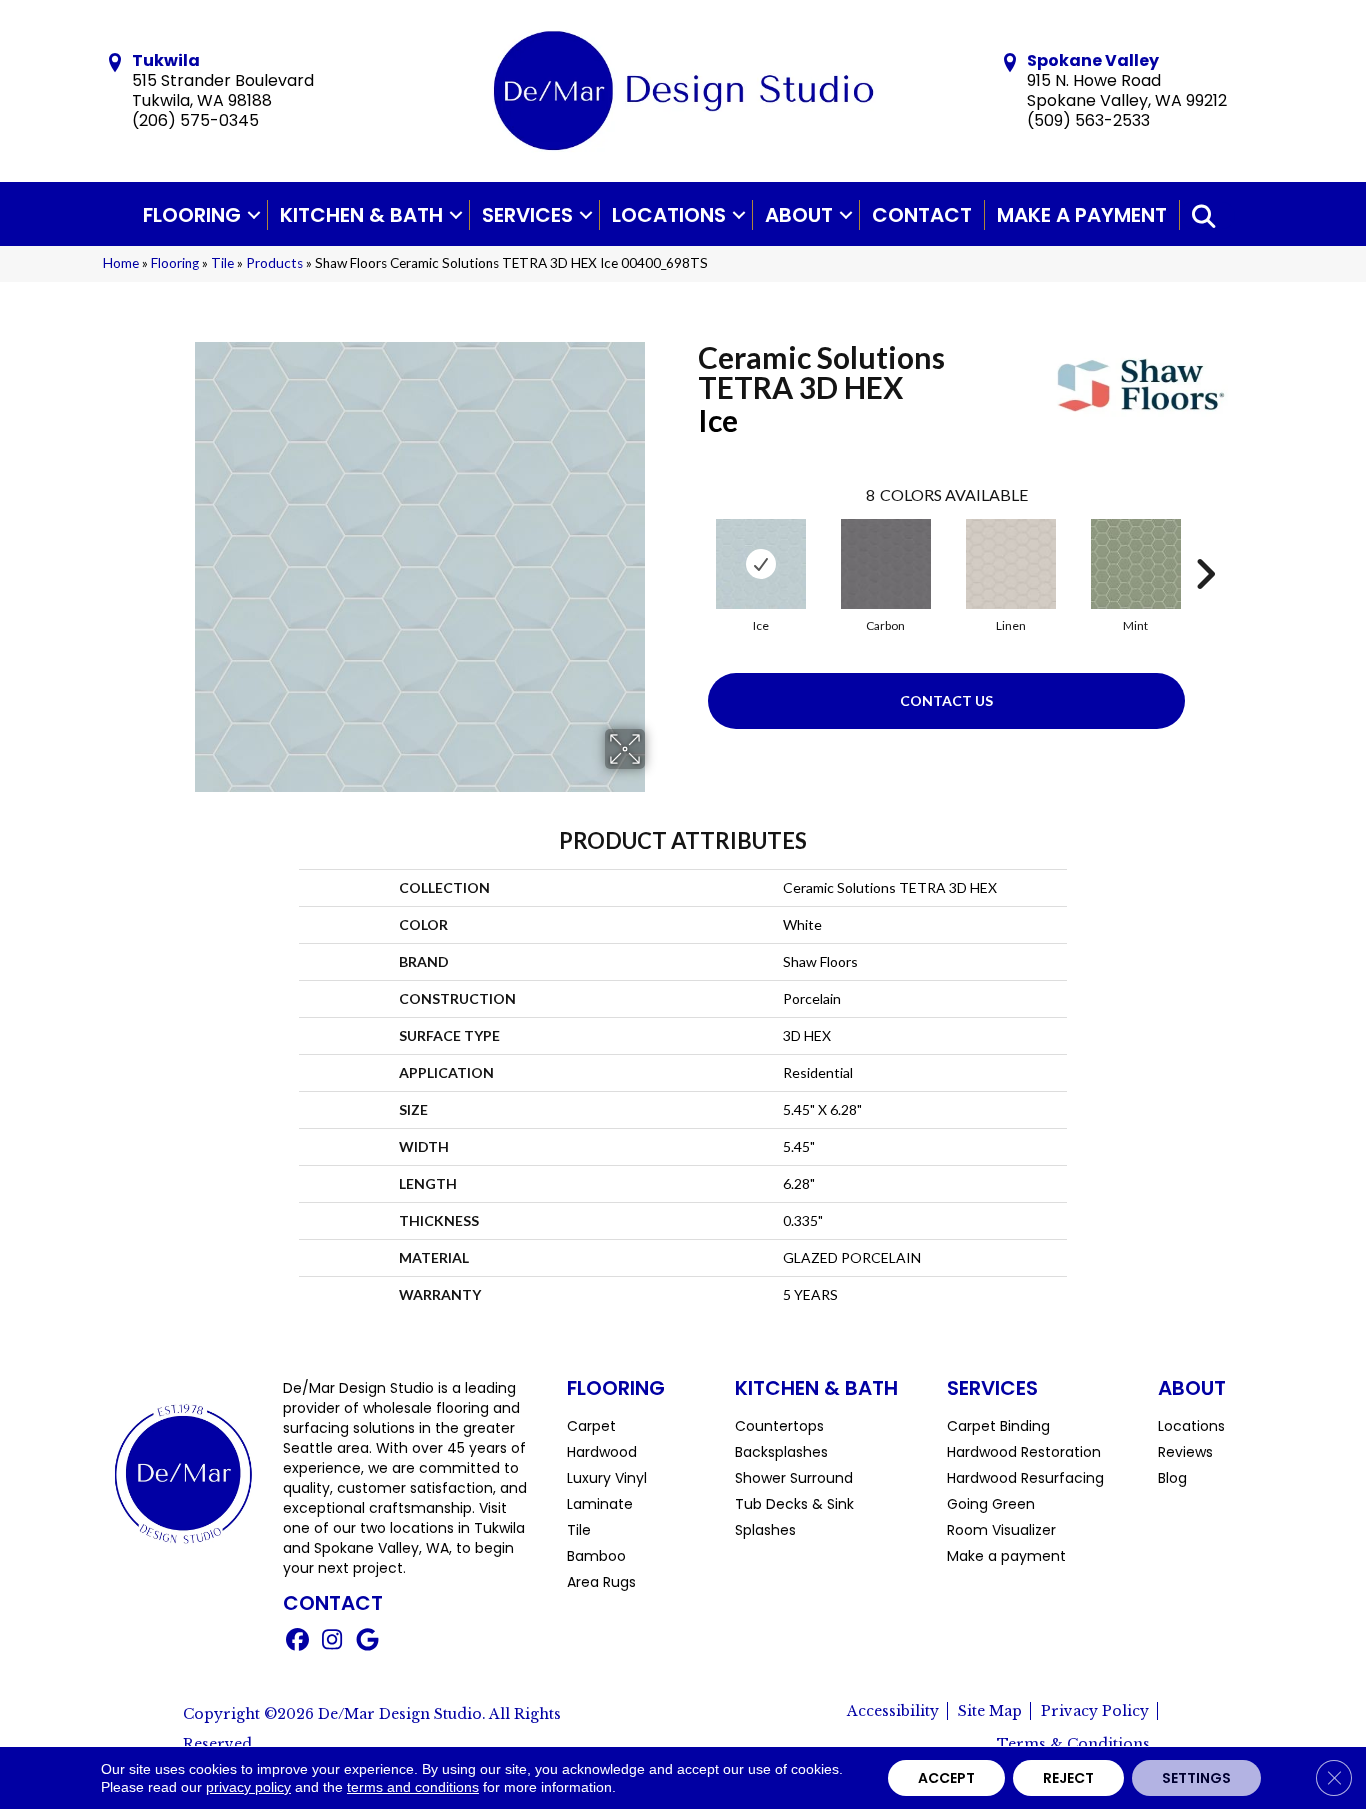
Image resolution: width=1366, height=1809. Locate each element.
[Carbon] (886, 564)
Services (527, 215)
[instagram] (332, 1642)
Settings (1196, 1778)
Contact (922, 215)
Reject (1068, 1778)
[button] (254, 215)
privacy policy (248, 1787)
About (799, 215)
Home (121, 263)
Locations (669, 215)
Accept (946, 1778)
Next (1205, 544)
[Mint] (1136, 564)
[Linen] (1011, 564)
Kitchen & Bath (361, 215)
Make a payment (1082, 215)
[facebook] (297, 1642)
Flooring (192, 215)
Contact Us (946, 700)
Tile (222, 263)
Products (274, 263)
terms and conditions (413, 1787)
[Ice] (761, 564)
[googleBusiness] (367, 1642)
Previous (688, 544)
